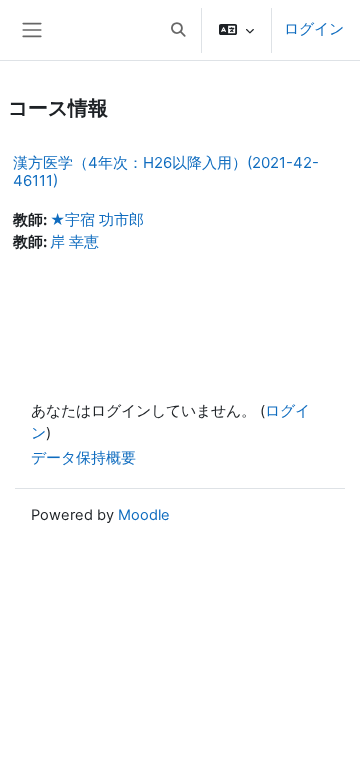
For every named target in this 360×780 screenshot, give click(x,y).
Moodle (144, 515)
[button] (178, 30)
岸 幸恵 (74, 242)
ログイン (314, 29)
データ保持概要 (83, 458)
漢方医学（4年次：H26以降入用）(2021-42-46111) (166, 171)
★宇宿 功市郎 (97, 220)
